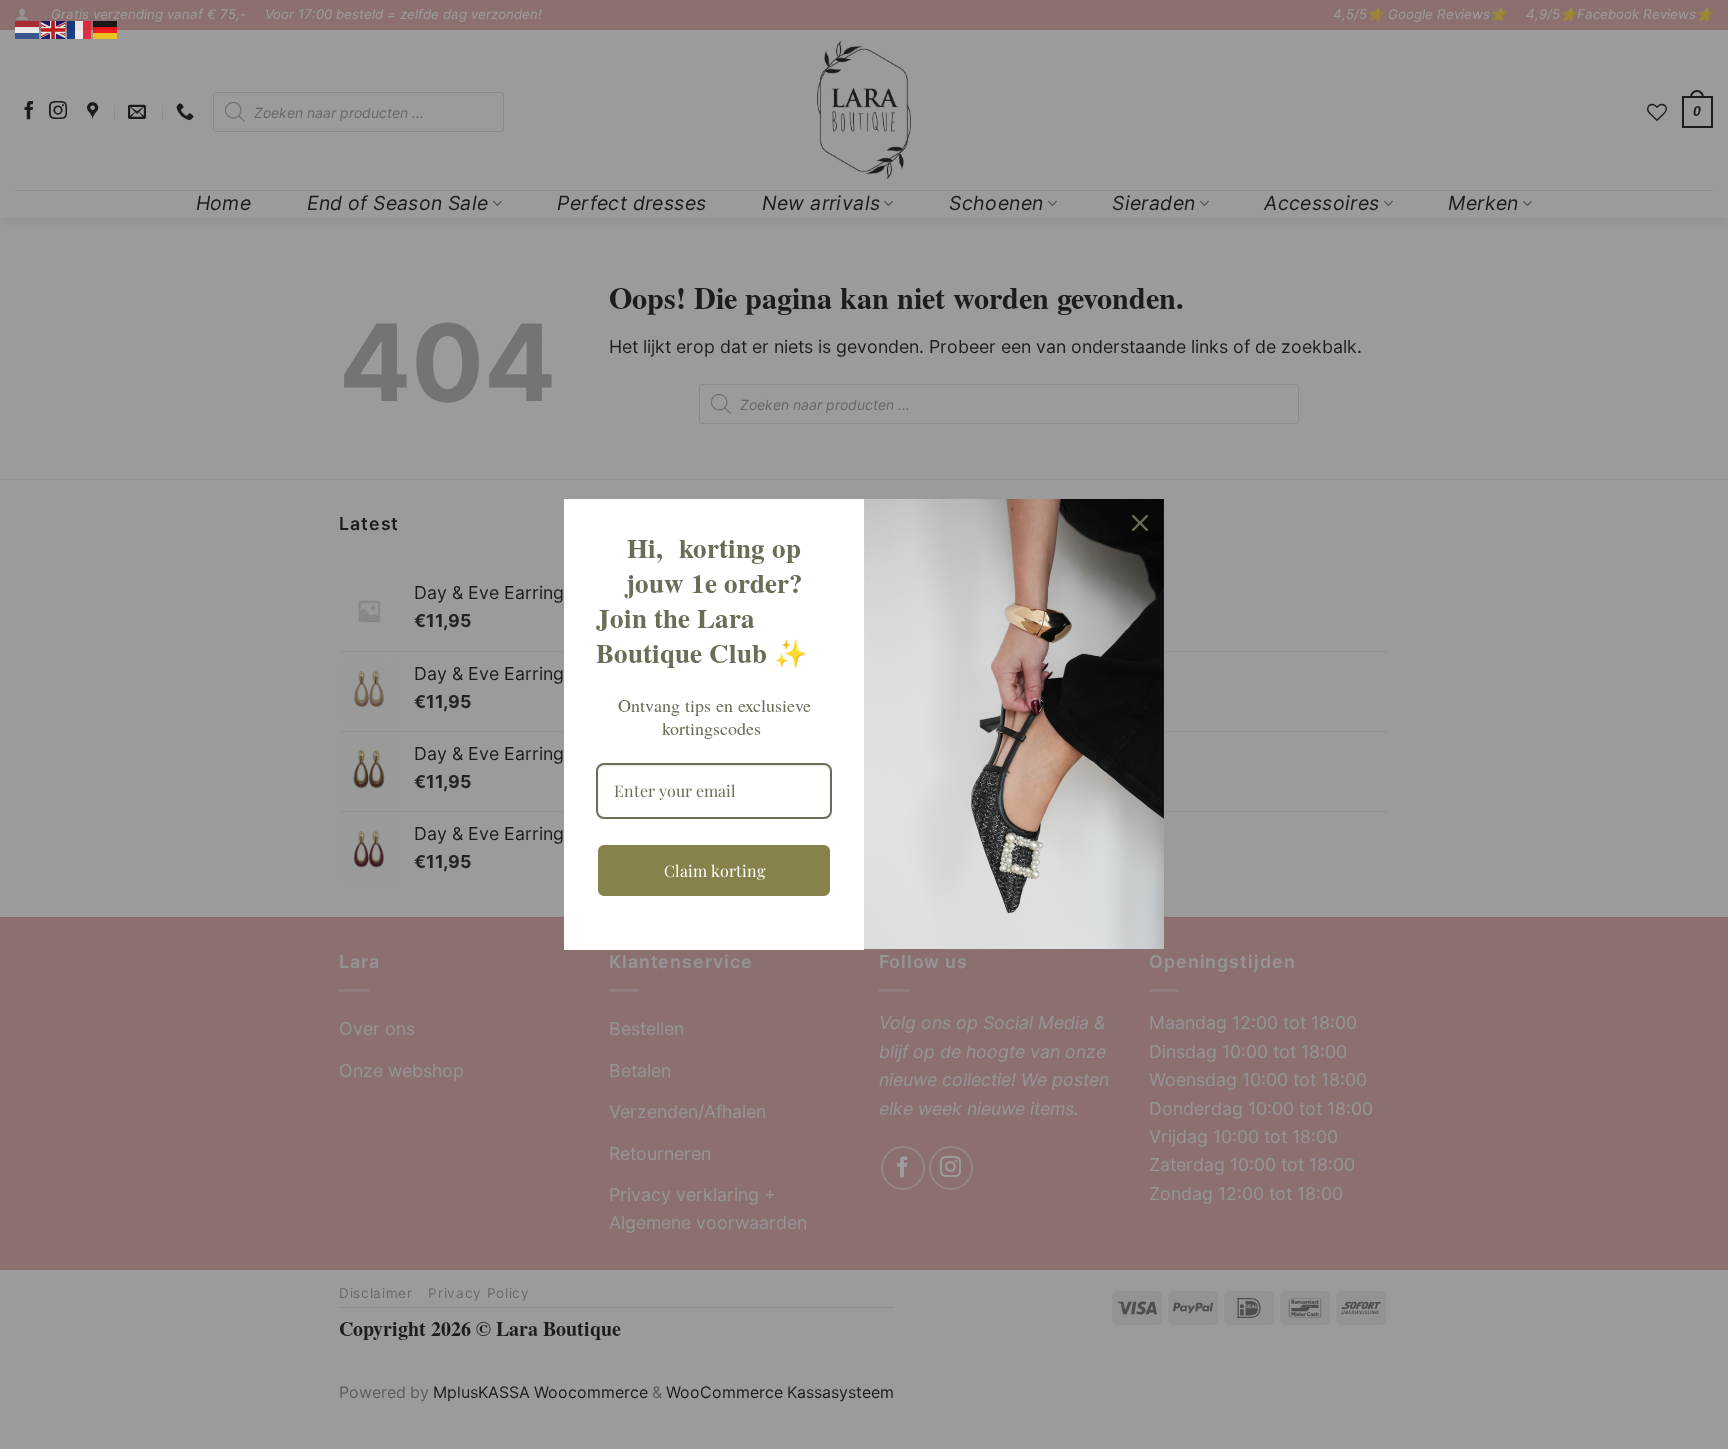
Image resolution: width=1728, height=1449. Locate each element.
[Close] (1140, 523)
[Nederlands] (28, 28)
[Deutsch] (106, 28)
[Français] (80, 28)
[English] (54, 28)
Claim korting (714, 870)
